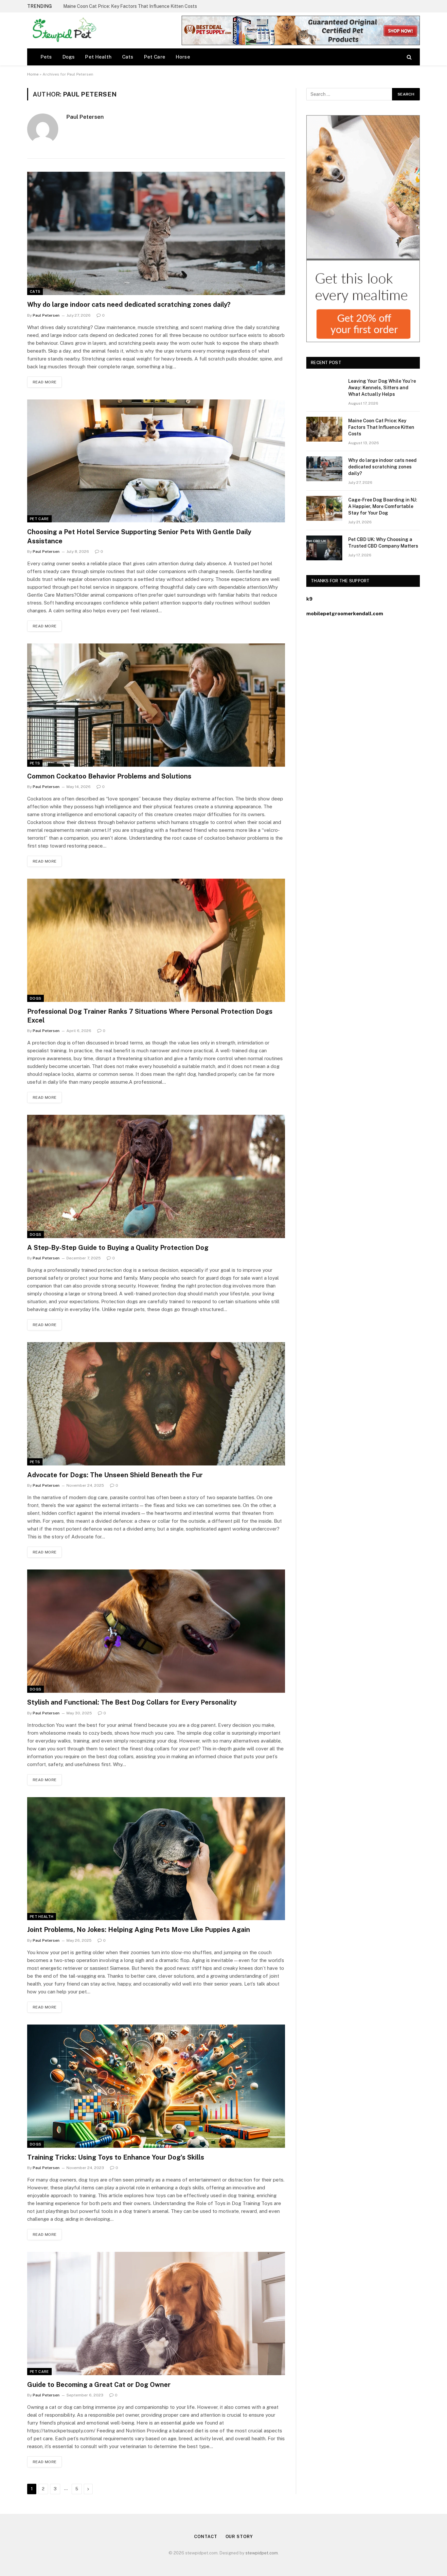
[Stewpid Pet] (63, 30)
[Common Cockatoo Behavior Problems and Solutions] (156, 705)
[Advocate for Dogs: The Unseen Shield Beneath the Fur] (156, 1404)
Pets (46, 57)
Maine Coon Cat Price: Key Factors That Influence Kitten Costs (130, 6)
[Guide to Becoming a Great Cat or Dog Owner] (156, 2313)
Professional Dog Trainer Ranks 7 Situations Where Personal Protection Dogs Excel (150, 1016)
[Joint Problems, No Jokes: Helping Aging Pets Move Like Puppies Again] (156, 1859)
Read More (45, 382)
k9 (309, 599)
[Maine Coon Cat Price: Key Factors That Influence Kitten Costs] (324, 429)
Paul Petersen (85, 117)
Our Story (239, 2537)
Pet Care (155, 57)
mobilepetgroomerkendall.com (345, 613)
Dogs (69, 57)
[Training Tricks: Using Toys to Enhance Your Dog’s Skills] (156, 2086)
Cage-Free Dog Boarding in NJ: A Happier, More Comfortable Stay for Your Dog (383, 506)
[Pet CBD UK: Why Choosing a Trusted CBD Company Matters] (324, 548)
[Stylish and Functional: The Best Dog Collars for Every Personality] (156, 1631)
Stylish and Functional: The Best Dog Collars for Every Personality (132, 1702)
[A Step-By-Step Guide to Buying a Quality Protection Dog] (156, 1176)
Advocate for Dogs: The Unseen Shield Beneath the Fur (115, 1475)
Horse (183, 57)
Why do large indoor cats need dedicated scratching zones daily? (129, 305)
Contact (206, 2537)
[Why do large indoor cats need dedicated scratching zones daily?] (156, 233)
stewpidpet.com (262, 2553)
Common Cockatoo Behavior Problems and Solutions (109, 776)
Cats (128, 57)
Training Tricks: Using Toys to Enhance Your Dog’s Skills (116, 2157)
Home (33, 74)
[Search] (409, 57)
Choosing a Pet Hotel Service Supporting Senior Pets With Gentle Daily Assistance (139, 536)
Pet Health (98, 57)
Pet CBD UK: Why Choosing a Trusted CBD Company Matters (383, 543)
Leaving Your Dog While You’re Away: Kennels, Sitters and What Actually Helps (382, 388)
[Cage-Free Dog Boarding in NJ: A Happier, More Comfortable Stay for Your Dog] (324, 508)
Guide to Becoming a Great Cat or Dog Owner (99, 2385)
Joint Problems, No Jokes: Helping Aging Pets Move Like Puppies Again (139, 1930)
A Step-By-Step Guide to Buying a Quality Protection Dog (118, 1248)
